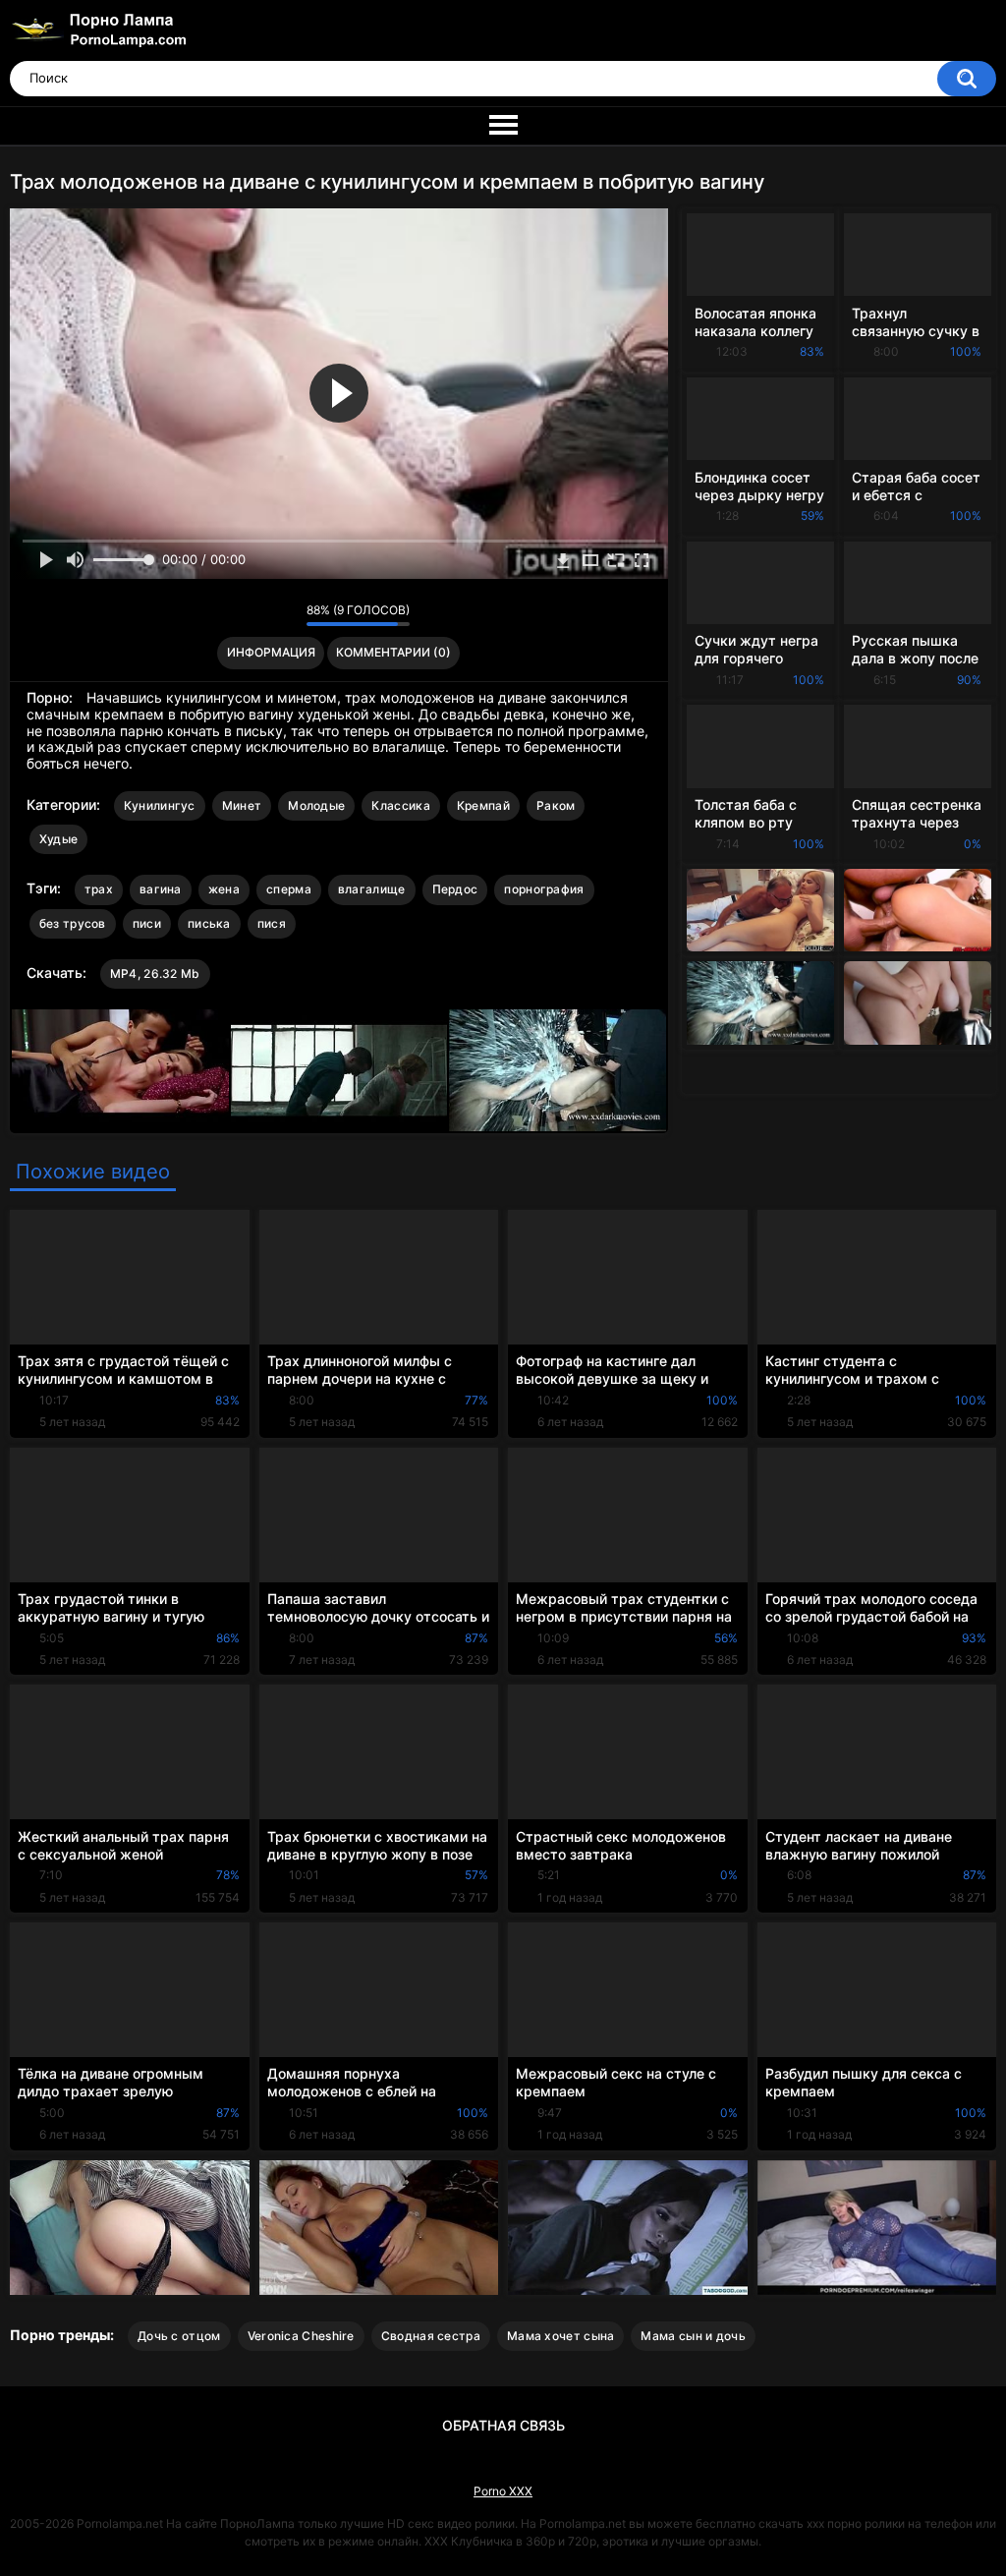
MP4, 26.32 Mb (155, 973)
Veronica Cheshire (301, 2336)
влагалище (372, 889)
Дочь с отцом (179, 2336)
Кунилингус (160, 805)
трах (99, 889)
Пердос (455, 889)
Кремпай (483, 805)
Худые (59, 839)
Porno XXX (503, 2491)
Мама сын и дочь (693, 2336)
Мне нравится (261, 615)
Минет (242, 805)
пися (272, 923)
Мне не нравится (286, 615)
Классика (400, 805)
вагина (161, 889)
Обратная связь (503, 2425)
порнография (544, 889)
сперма (289, 889)
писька (209, 923)
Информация (271, 652)
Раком (556, 805)
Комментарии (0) (393, 652)
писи (147, 923)
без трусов (73, 923)
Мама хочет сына (561, 2336)
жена (224, 889)
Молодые (316, 805)
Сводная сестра (431, 2336)
